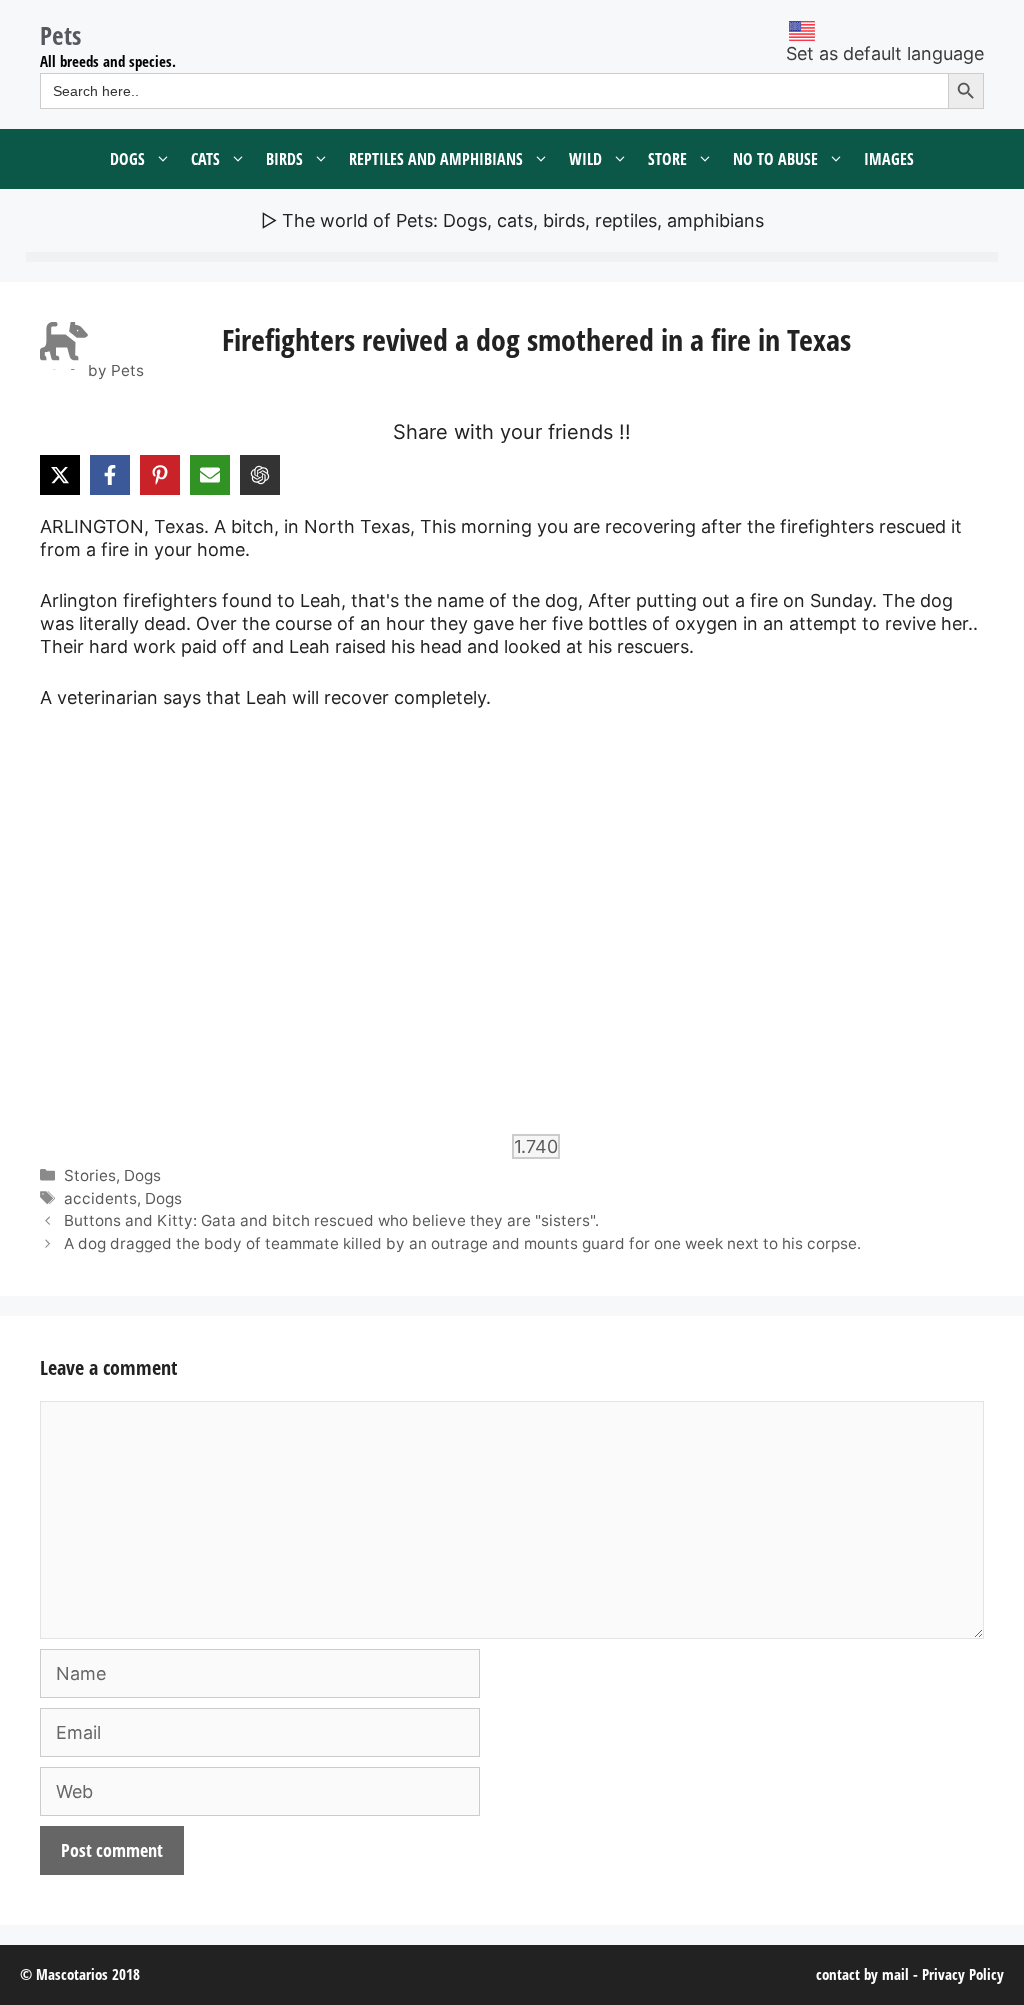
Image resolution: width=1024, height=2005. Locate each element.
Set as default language (885, 53)
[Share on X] (60, 475)
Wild (585, 159)
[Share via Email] (210, 475)
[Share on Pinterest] (160, 475)
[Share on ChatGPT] (260, 475)
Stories (90, 1175)
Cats (205, 159)
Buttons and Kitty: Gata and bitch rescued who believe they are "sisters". (331, 1220)
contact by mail (862, 1974)
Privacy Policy (963, 1974)
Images (889, 159)
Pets (60, 35)
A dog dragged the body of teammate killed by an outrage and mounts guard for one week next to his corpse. (462, 1243)
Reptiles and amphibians (436, 159)
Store (667, 159)
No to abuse (775, 159)
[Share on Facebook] (110, 475)
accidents (100, 1198)
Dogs (127, 159)
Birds (284, 159)
